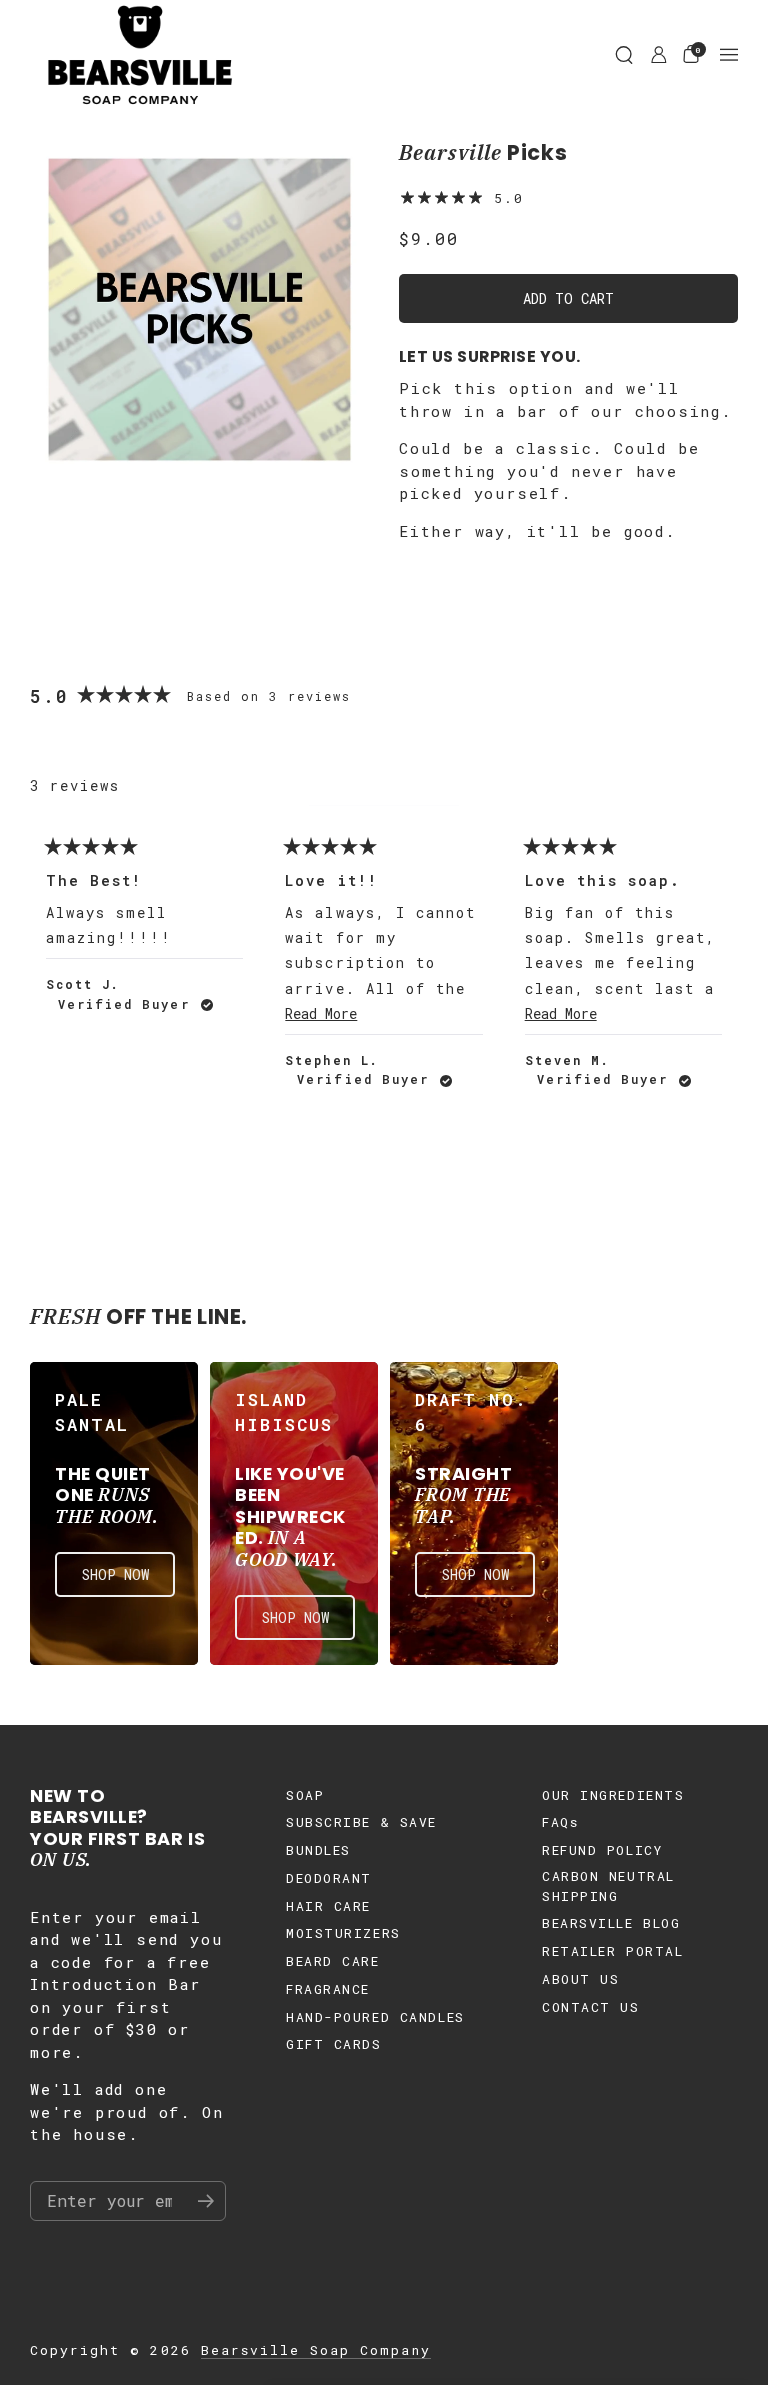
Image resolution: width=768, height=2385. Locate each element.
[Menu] (729, 55)
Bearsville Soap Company (316, 2350)
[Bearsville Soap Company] (140, 55)
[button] (624, 55)
